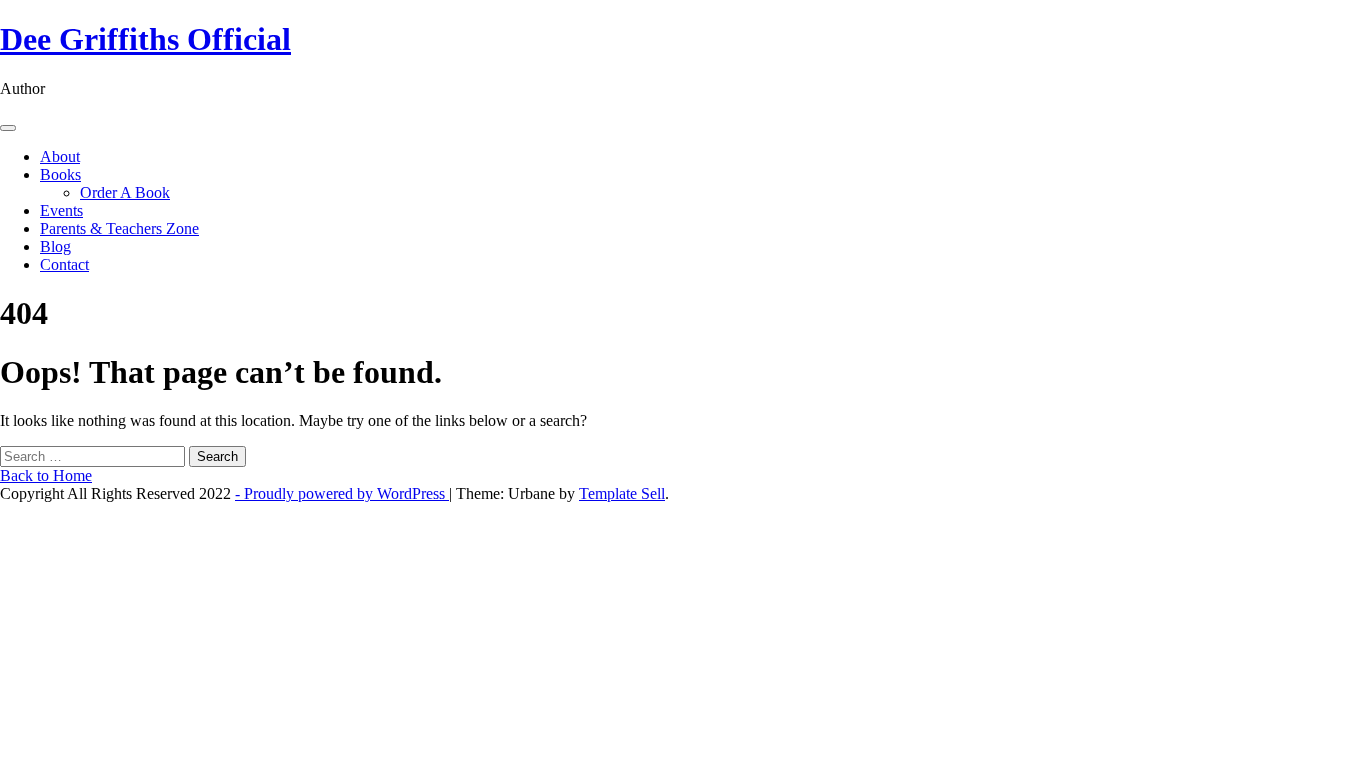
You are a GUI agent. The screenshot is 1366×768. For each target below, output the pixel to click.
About (60, 156)
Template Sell (622, 493)
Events (61, 210)
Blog (55, 246)
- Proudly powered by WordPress (342, 493)
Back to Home (46, 475)
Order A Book (125, 192)
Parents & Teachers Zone (119, 228)
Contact (64, 264)
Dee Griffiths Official (145, 39)
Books (60, 174)
